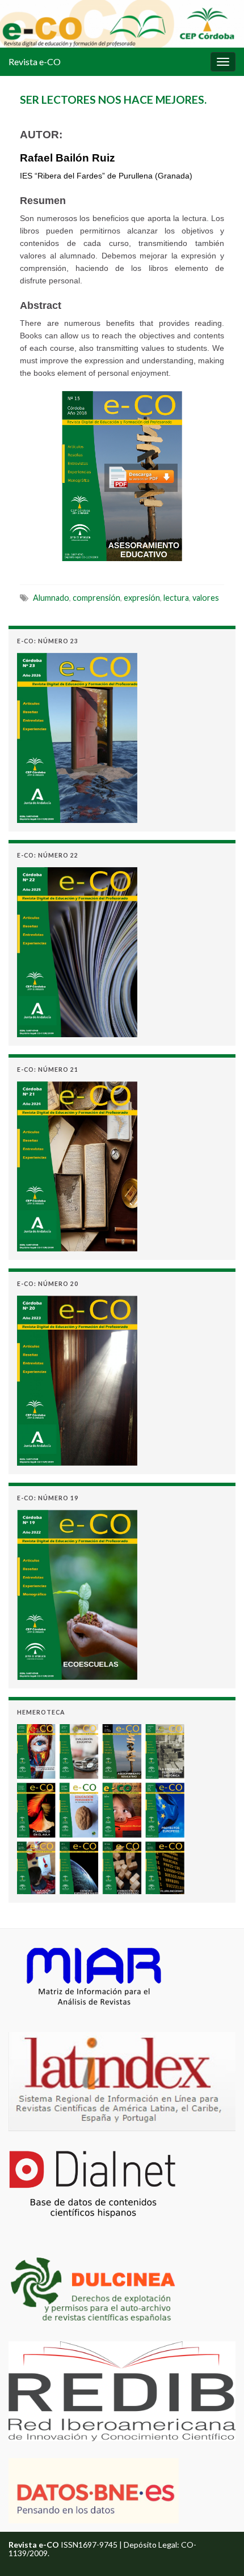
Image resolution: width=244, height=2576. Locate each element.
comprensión (96, 598)
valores (206, 598)
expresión (142, 598)
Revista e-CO (35, 61)
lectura (176, 598)
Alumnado (51, 598)
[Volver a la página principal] (122, 24)
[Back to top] (218, 2550)
